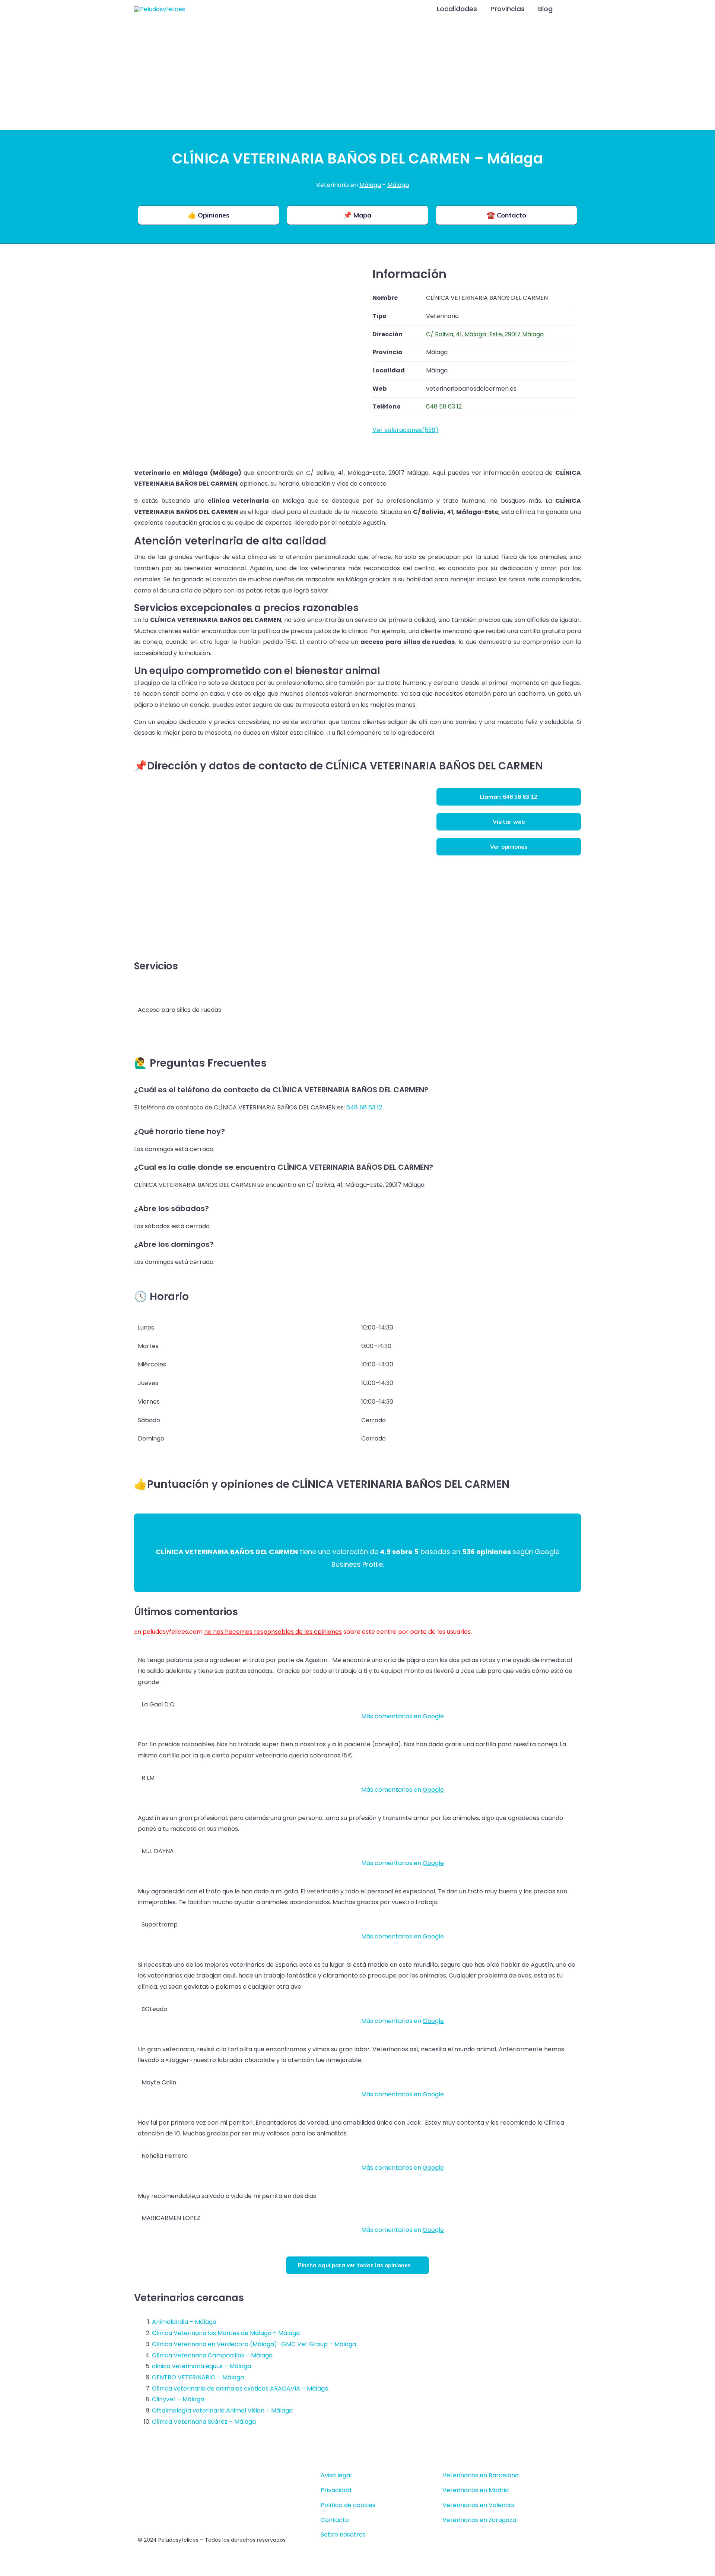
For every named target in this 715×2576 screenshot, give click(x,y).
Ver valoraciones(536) (405, 430)
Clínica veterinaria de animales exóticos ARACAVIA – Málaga (240, 2388)
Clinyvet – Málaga (178, 2399)
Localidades (457, 9)
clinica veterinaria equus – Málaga (201, 2366)
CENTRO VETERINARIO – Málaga (198, 2377)
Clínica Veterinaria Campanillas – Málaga (212, 2355)
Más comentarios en (403, 1716)
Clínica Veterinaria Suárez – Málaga (204, 2422)
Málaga (370, 185)
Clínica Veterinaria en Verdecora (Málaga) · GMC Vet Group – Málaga (254, 2344)
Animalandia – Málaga (184, 2322)
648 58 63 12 (364, 1107)
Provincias (508, 9)
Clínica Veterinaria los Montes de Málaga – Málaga (226, 2333)
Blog (545, 9)
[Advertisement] (357, 74)
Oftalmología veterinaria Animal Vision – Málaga (222, 2410)
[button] (571, 9)
